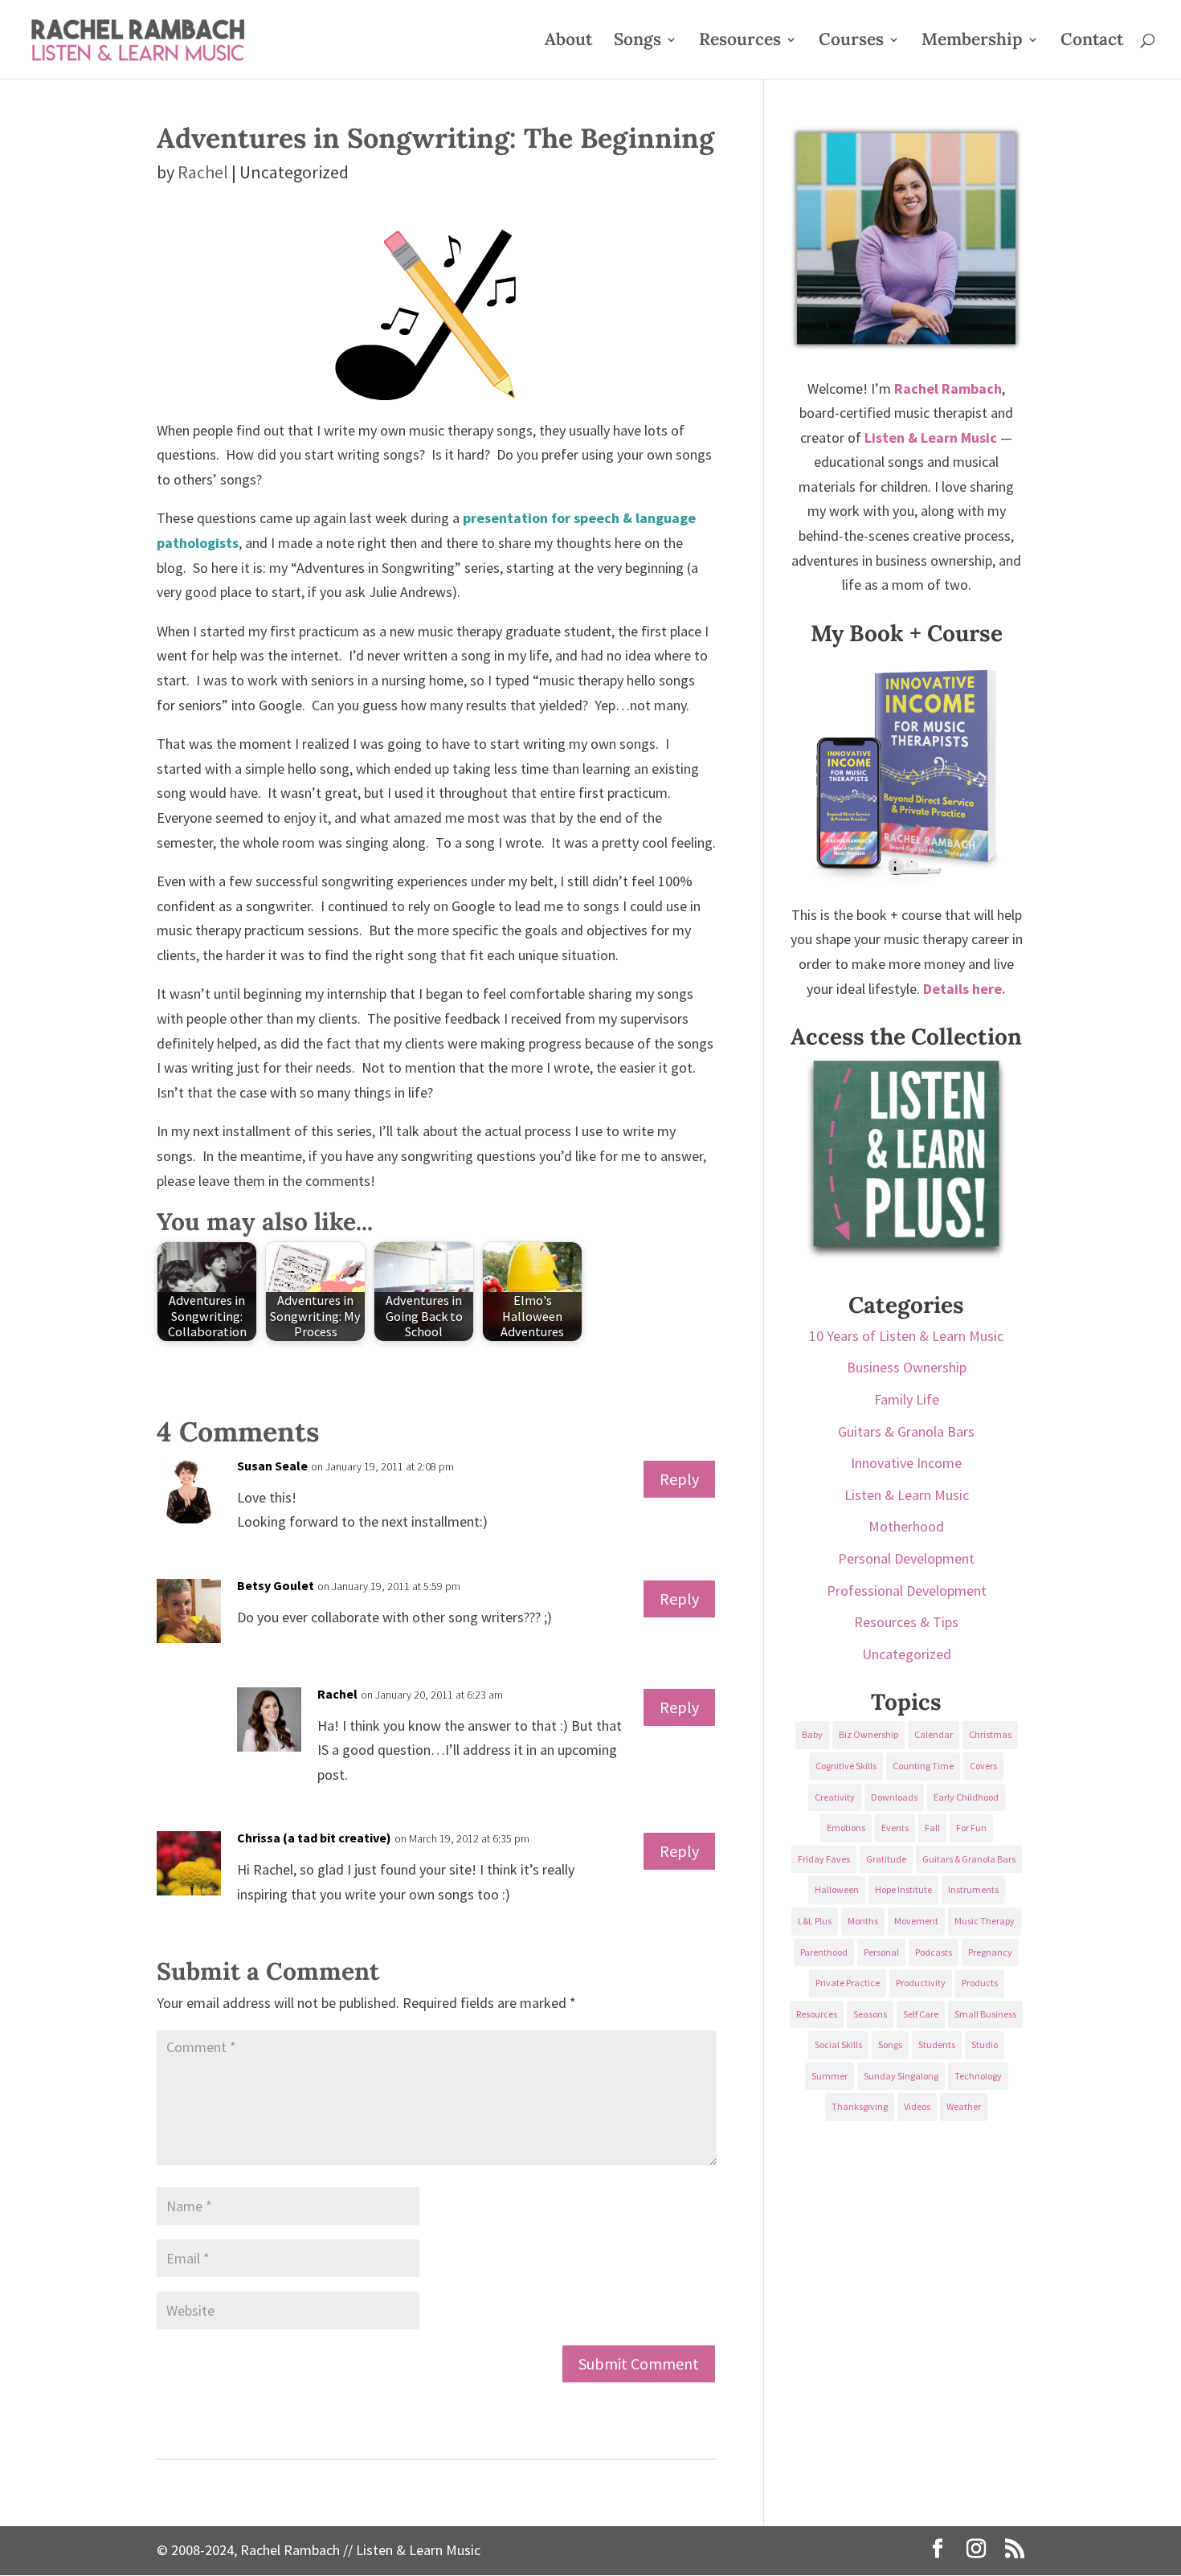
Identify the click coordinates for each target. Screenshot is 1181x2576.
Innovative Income (906, 1463)
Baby (812, 1734)
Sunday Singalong (901, 2076)
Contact (1092, 42)
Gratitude (886, 1859)
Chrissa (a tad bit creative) (314, 1838)
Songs (637, 42)
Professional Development (907, 1591)
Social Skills (838, 2044)
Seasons (870, 2014)
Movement (916, 1921)
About (568, 42)
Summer (830, 2076)
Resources (740, 42)
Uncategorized (907, 1654)
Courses (851, 42)
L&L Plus (815, 1921)
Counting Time (923, 1766)
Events (895, 1828)
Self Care (921, 2014)
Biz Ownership (868, 1734)
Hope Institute (903, 1889)
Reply (679, 1479)
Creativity (835, 1797)
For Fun (971, 1828)
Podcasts (934, 1952)
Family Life (907, 1399)
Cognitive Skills (846, 1766)
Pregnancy (990, 1952)
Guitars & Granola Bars (906, 1431)
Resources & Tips (906, 1622)
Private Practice (848, 1983)
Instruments (973, 1889)
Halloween (837, 1889)
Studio (985, 2044)
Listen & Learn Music (907, 1495)
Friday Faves (824, 1859)
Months (863, 1921)
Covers (983, 1766)
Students (937, 2044)
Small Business (985, 2014)
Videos (917, 2106)
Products (980, 1983)
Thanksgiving (860, 2106)
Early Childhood (966, 1797)
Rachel (203, 172)
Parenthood (824, 1952)
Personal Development (906, 1558)
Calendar (934, 1734)
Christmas (990, 1734)
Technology (978, 2076)
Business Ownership (907, 1367)
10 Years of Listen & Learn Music (906, 1336)
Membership (972, 42)
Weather (964, 2106)
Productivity (921, 1983)
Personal (881, 1952)
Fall (932, 1828)
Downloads (894, 1797)
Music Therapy (985, 1921)
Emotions (846, 1828)
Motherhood (906, 1526)
